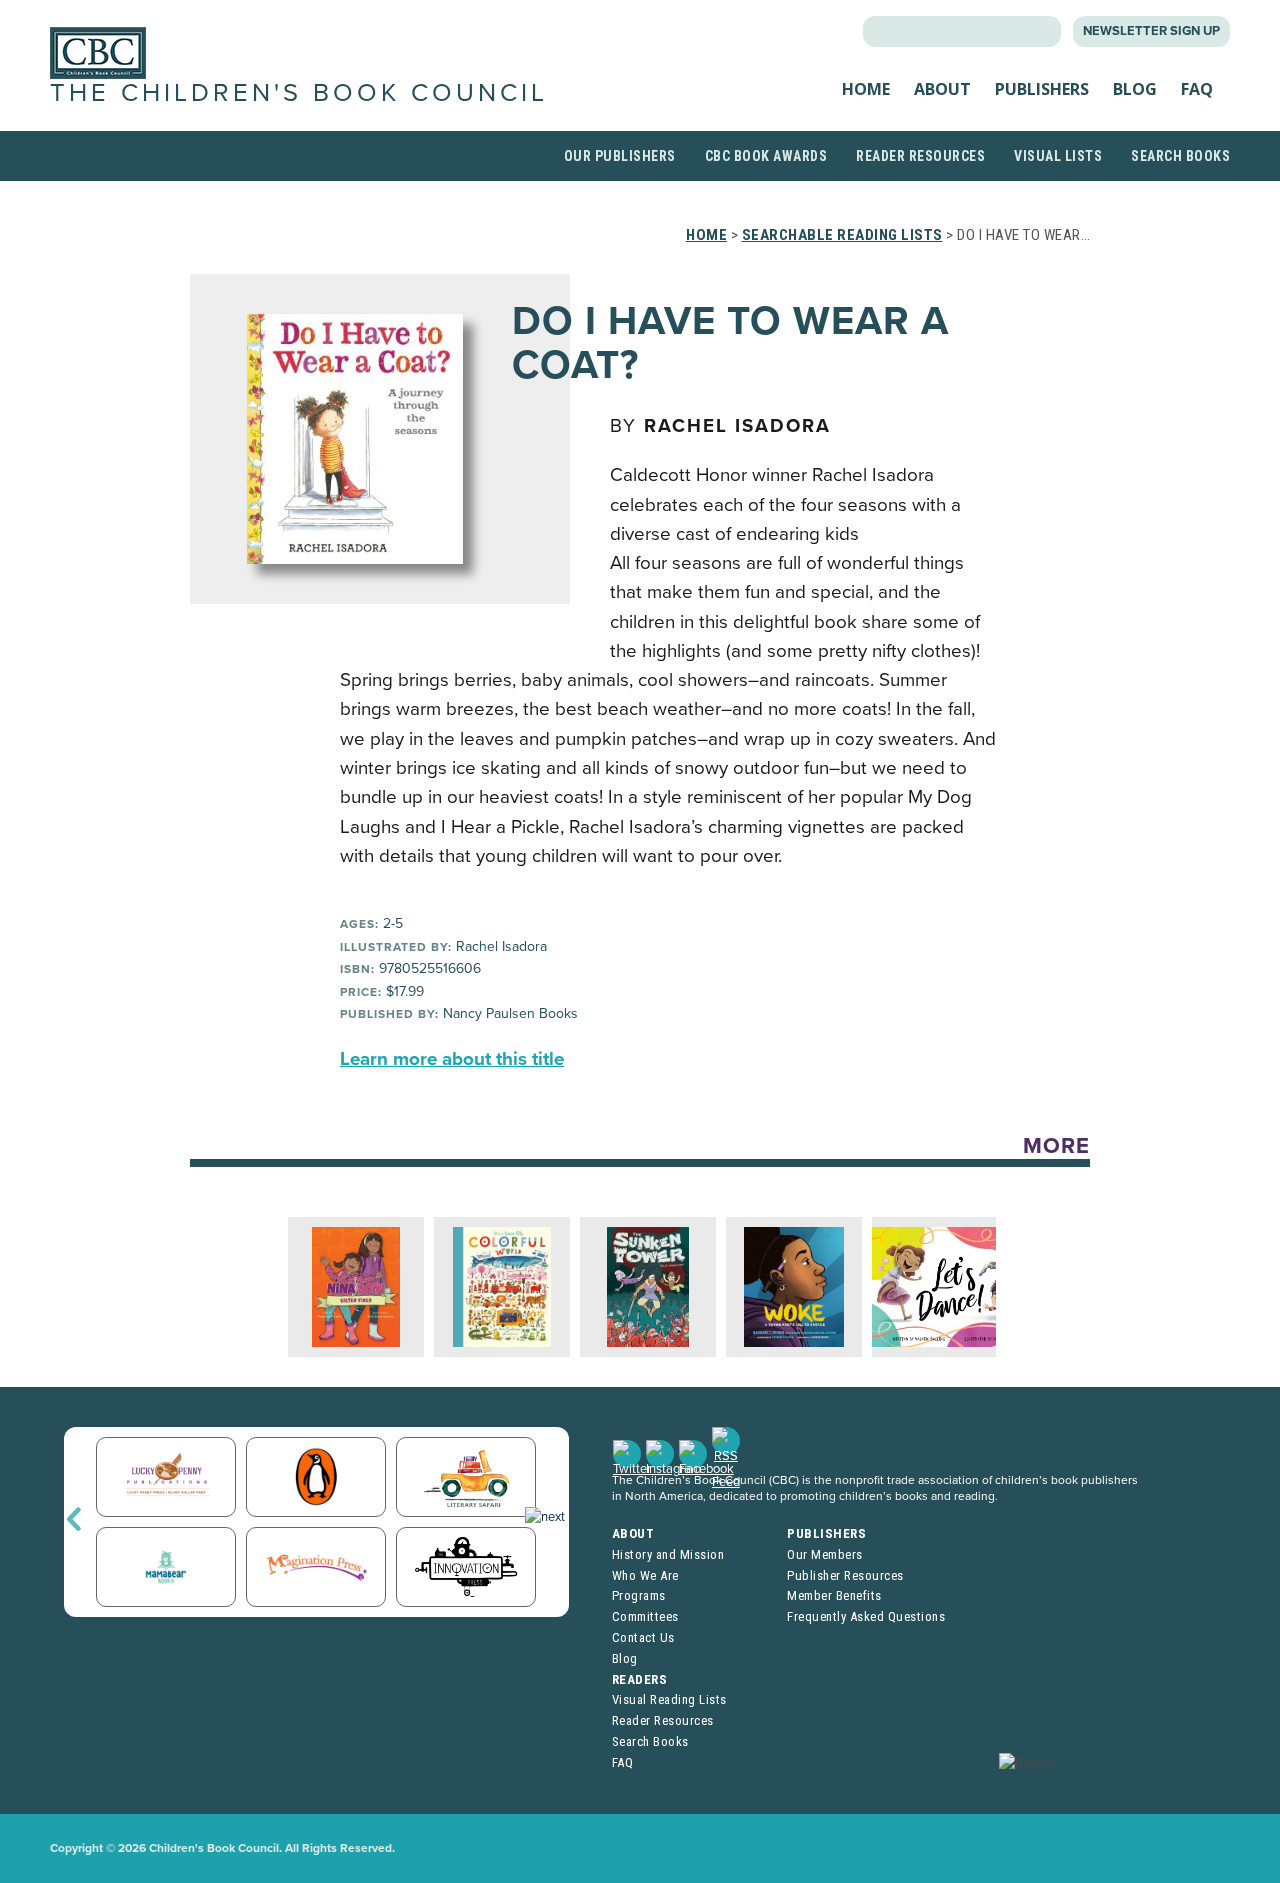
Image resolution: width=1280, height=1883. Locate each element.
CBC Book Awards (766, 156)
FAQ (1197, 89)
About (942, 89)
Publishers (1042, 89)
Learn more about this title (452, 1059)
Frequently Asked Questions (866, 1616)
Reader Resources (920, 156)
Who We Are (645, 1575)
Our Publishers (620, 156)
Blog (1135, 89)
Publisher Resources (845, 1575)
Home (866, 89)
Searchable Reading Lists (842, 235)
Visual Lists (1058, 156)
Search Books (1180, 156)
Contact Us (643, 1637)
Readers (640, 1679)
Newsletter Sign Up (1151, 31)
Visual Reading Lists (669, 1699)
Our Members (825, 1554)
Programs (639, 1595)
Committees (645, 1616)
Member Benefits (834, 1595)
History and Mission (668, 1554)
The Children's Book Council (299, 93)
